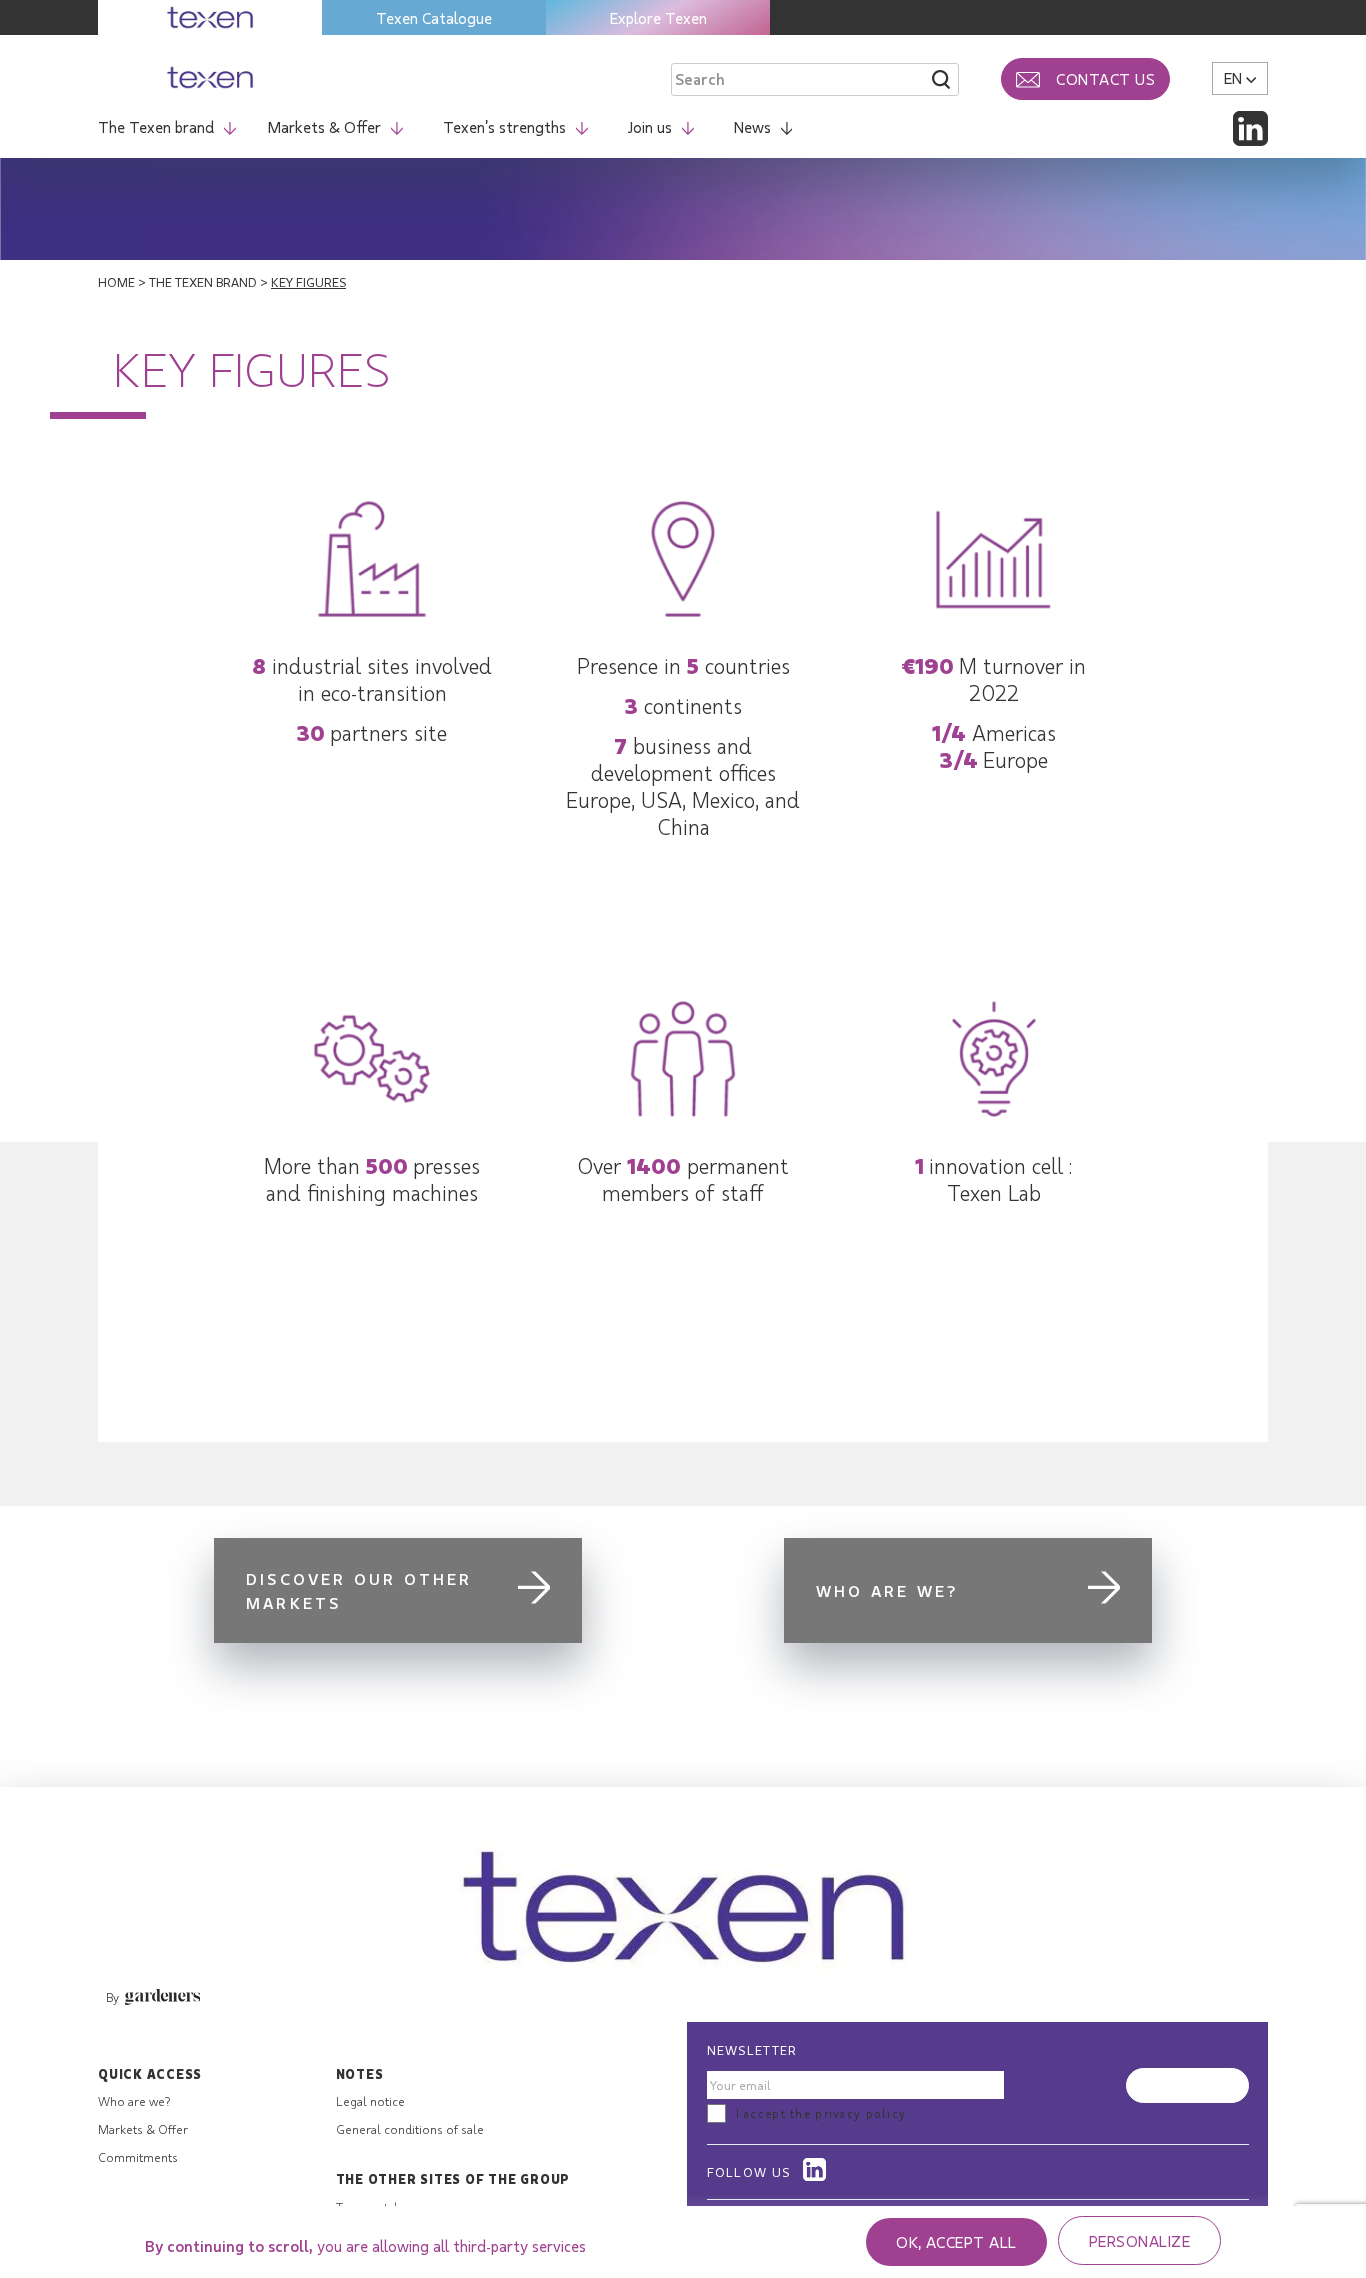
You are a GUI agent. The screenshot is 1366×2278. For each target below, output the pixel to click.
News (752, 126)
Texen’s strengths (504, 126)
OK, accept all (956, 2241)
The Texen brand (156, 126)
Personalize (1139, 2240)
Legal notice (370, 2101)
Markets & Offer (324, 126)
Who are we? (134, 2101)
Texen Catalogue (434, 17)
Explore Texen (658, 17)
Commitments (138, 2157)
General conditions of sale (410, 2129)
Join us (650, 126)
